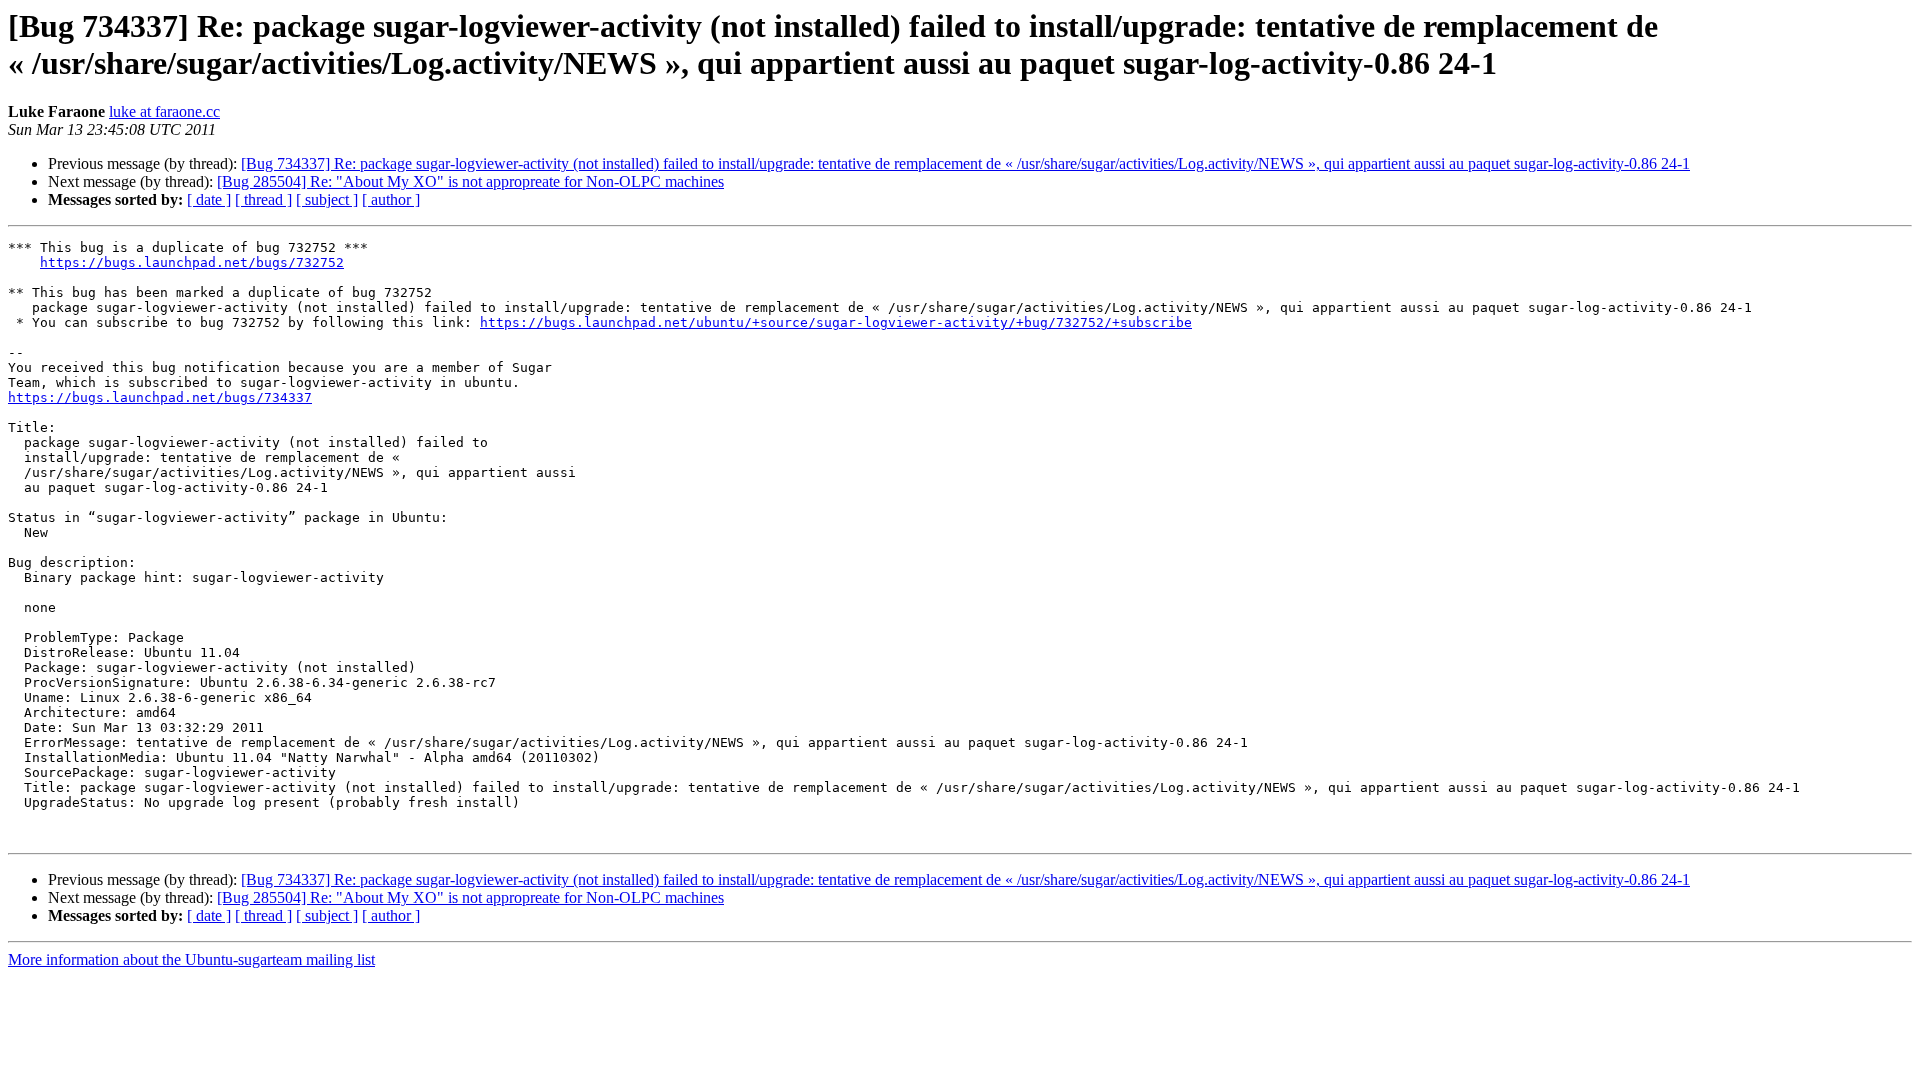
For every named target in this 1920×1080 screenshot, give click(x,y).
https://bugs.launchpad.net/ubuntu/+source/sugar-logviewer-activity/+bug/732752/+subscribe (836, 322)
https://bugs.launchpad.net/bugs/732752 (192, 262)
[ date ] (209, 199)
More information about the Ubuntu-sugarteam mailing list (191, 959)
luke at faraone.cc (164, 111)
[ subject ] (327, 199)
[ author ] (391, 199)
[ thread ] (263, 199)
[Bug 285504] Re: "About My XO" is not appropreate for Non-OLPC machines (470, 181)
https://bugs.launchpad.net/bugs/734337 (160, 397)
